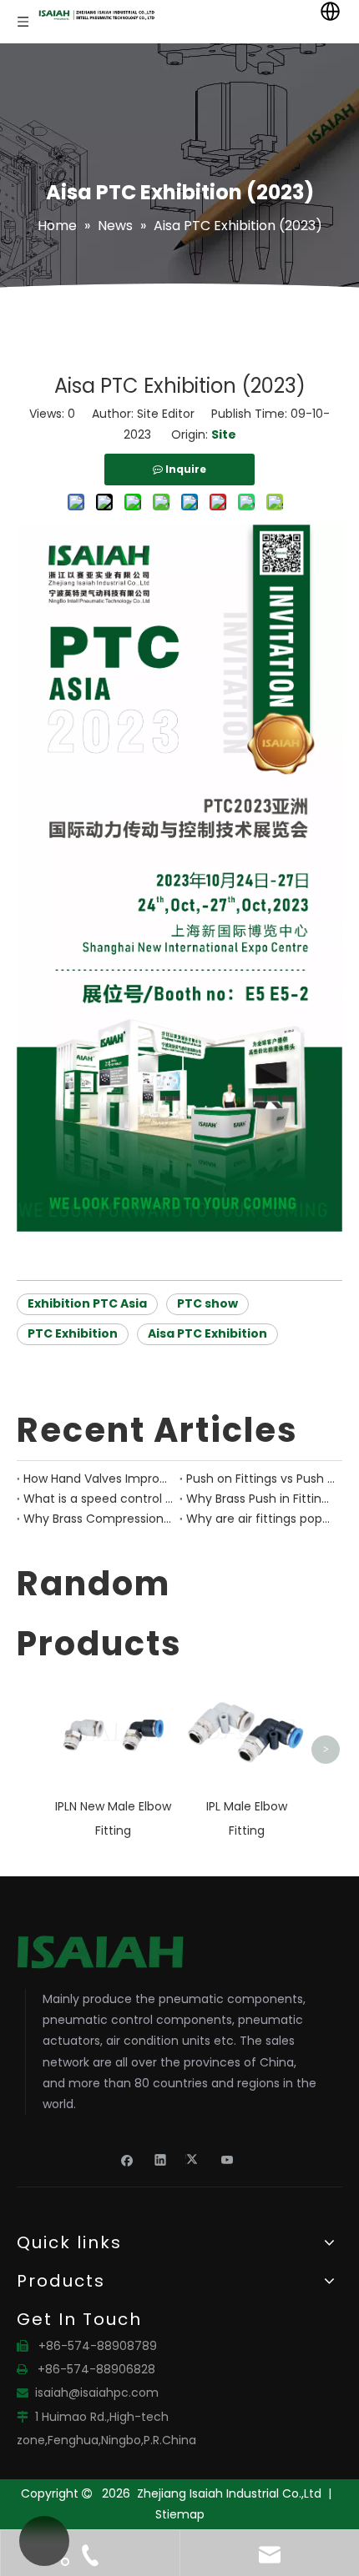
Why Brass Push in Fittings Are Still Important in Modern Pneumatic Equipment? (261, 1499)
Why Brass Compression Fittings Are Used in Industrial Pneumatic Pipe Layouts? (98, 1519)
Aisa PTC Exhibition (207, 1333)
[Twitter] (194, 2159)
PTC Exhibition (73, 1333)
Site (224, 434)
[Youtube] (228, 2159)
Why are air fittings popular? (261, 1519)
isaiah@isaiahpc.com (97, 2393)
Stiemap (180, 2514)
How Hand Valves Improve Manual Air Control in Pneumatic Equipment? (98, 1479)
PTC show (207, 1303)
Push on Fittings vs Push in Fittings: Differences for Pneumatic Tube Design (261, 1479)
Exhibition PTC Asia (87, 1303)
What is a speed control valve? (98, 1499)
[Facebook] (127, 2159)
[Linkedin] (161, 2159)
